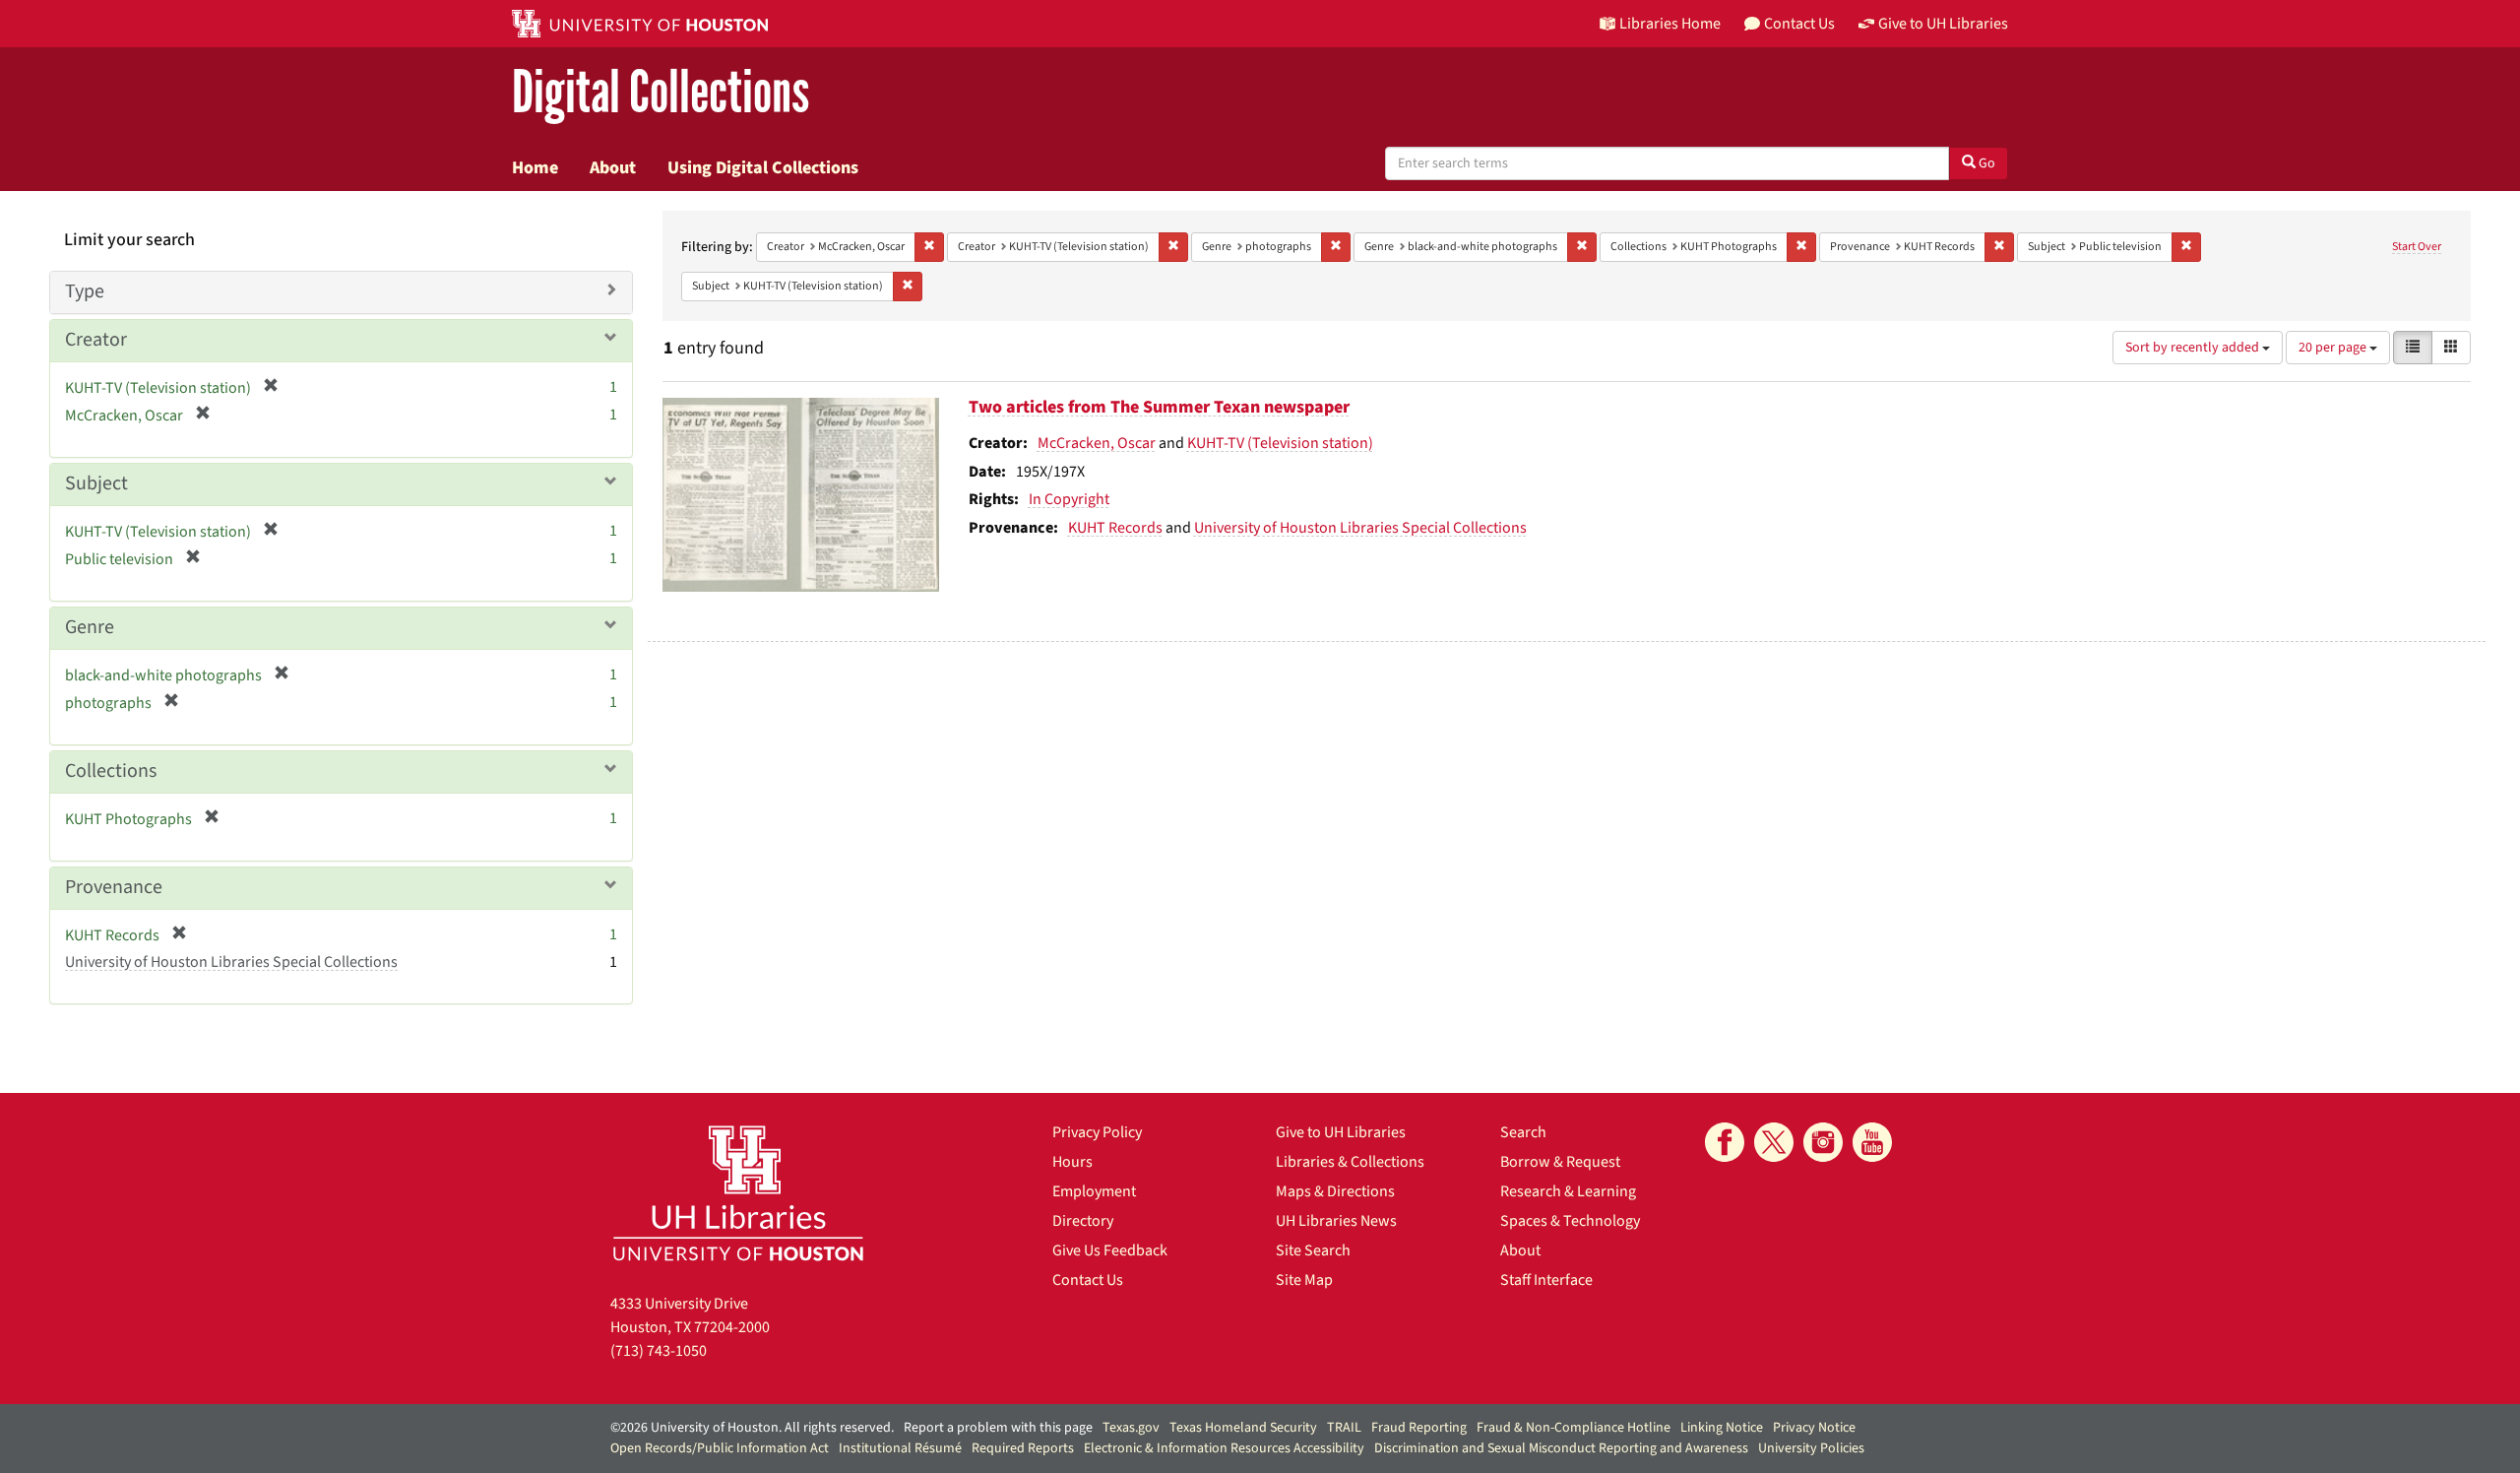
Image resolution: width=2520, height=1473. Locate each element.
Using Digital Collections (763, 167)
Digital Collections (661, 93)
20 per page (2334, 348)
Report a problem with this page (998, 1428)
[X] (1774, 1142)
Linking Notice (1722, 1428)
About (613, 167)
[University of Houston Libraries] (738, 1193)
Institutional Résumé (900, 1448)
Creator (96, 340)
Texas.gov (1131, 1428)
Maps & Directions (1335, 1191)
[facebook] (1725, 1142)
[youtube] (1872, 1142)
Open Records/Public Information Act (720, 1448)
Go (1985, 163)
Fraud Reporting (1419, 1428)
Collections (111, 771)
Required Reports (1023, 1448)
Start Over (2417, 247)
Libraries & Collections (1350, 1162)
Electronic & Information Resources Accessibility (1224, 1448)
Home (535, 167)
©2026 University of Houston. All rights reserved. (752, 1428)
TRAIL (1344, 1428)
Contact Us (1088, 1280)
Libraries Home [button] (1670, 24)
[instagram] (1823, 1142)
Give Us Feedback (1110, 1250)
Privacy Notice (1814, 1428)
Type (85, 291)
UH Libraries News (1336, 1221)
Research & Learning (1568, 1191)
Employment (1094, 1191)
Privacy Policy (1097, 1132)
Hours (1072, 1162)
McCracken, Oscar (1097, 443)
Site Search (1313, 1250)
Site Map (1304, 1280)
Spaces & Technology (1570, 1221)
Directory (1083, 1221)
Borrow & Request (1560, 1162)
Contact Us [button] (1799, 24)
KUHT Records (1115, 528)
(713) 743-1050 (659, 1351)
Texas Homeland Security (1243, 1428)
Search (1523, 1132)
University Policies (1811, 1448)
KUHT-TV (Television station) (1280, 443)
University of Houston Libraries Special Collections (1360, 528)
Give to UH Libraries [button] (1943, 24)
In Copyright (1069, 499)
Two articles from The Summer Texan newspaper (1159, 407)
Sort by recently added (2194, 348)
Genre (90, 627)
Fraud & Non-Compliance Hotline (1574, 1428)
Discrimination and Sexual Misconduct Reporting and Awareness (1561, 1448)
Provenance (114, 887)
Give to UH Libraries (1341, 1132)
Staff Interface (1546, 1280)
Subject (96, 483)
